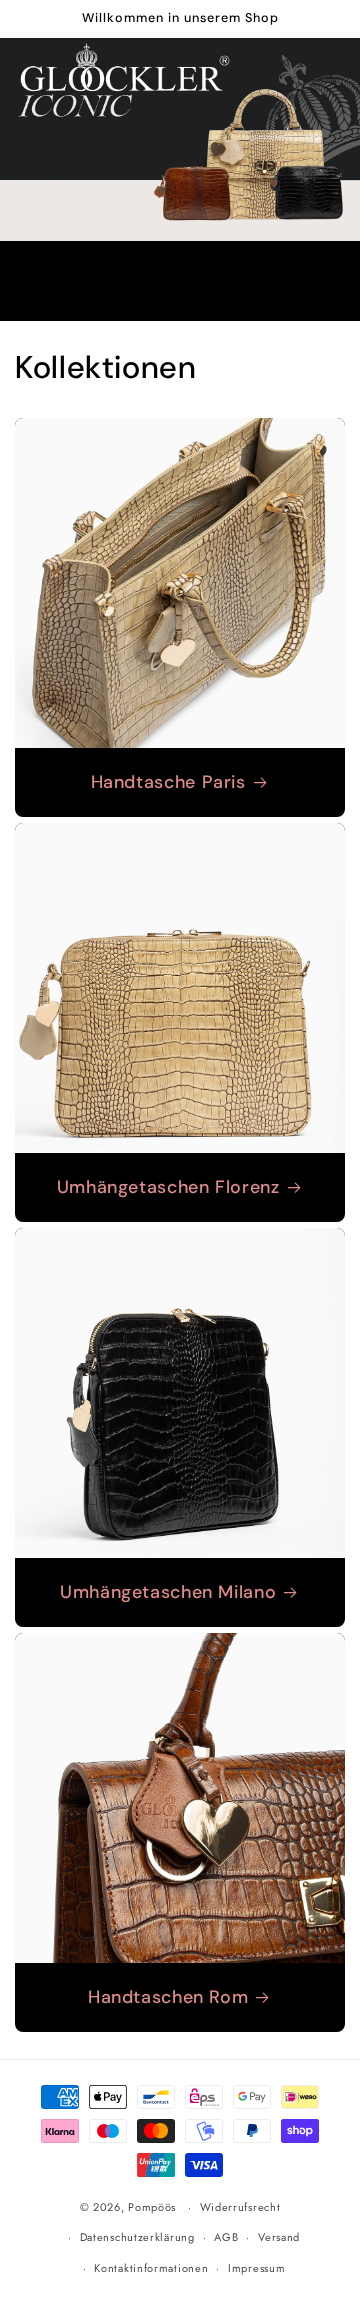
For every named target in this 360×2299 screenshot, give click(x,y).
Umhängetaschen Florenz (168, 1187)
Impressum (256, 2268)
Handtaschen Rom (168, 1997)
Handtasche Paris (168, 782)
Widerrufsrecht (240, 2207)
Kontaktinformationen (151, 2268)
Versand (279, 2237)
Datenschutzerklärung (137, 2237)
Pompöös (152, 2207)
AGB (226, 2237)
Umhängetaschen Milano (168, 1592)
